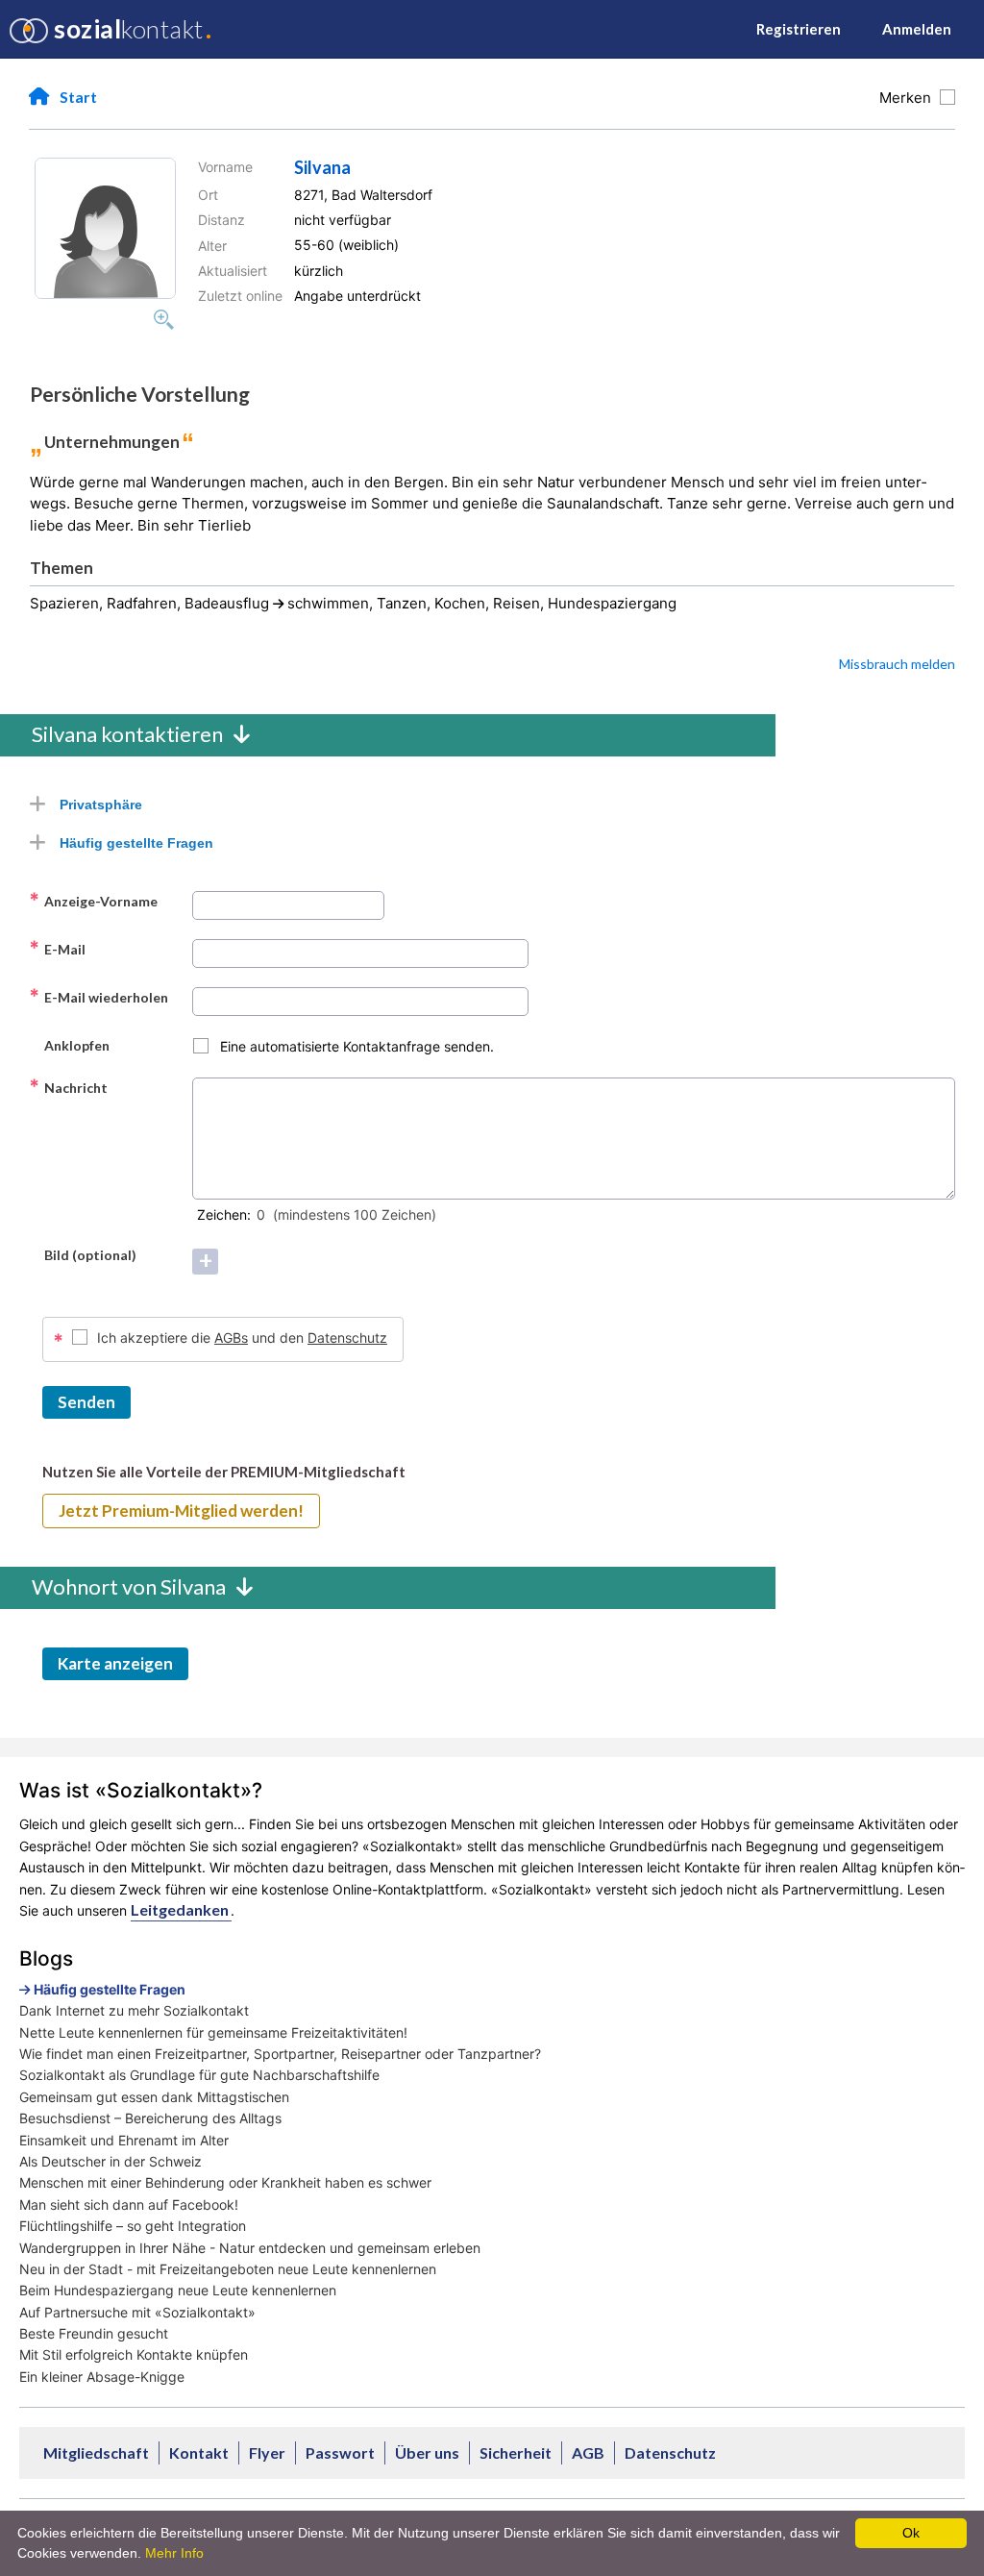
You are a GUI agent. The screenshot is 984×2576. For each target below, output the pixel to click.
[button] (105, 228)
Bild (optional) (83, 1254)
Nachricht (68, 1087)
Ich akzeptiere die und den (242, 1338)
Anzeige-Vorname (93, 901)
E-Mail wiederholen (98, 997)
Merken (909, 98)
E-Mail (57, 949)
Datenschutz (347, 1338)
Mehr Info (174, 2553)
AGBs (231, 1338)
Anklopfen (69, 1045)
